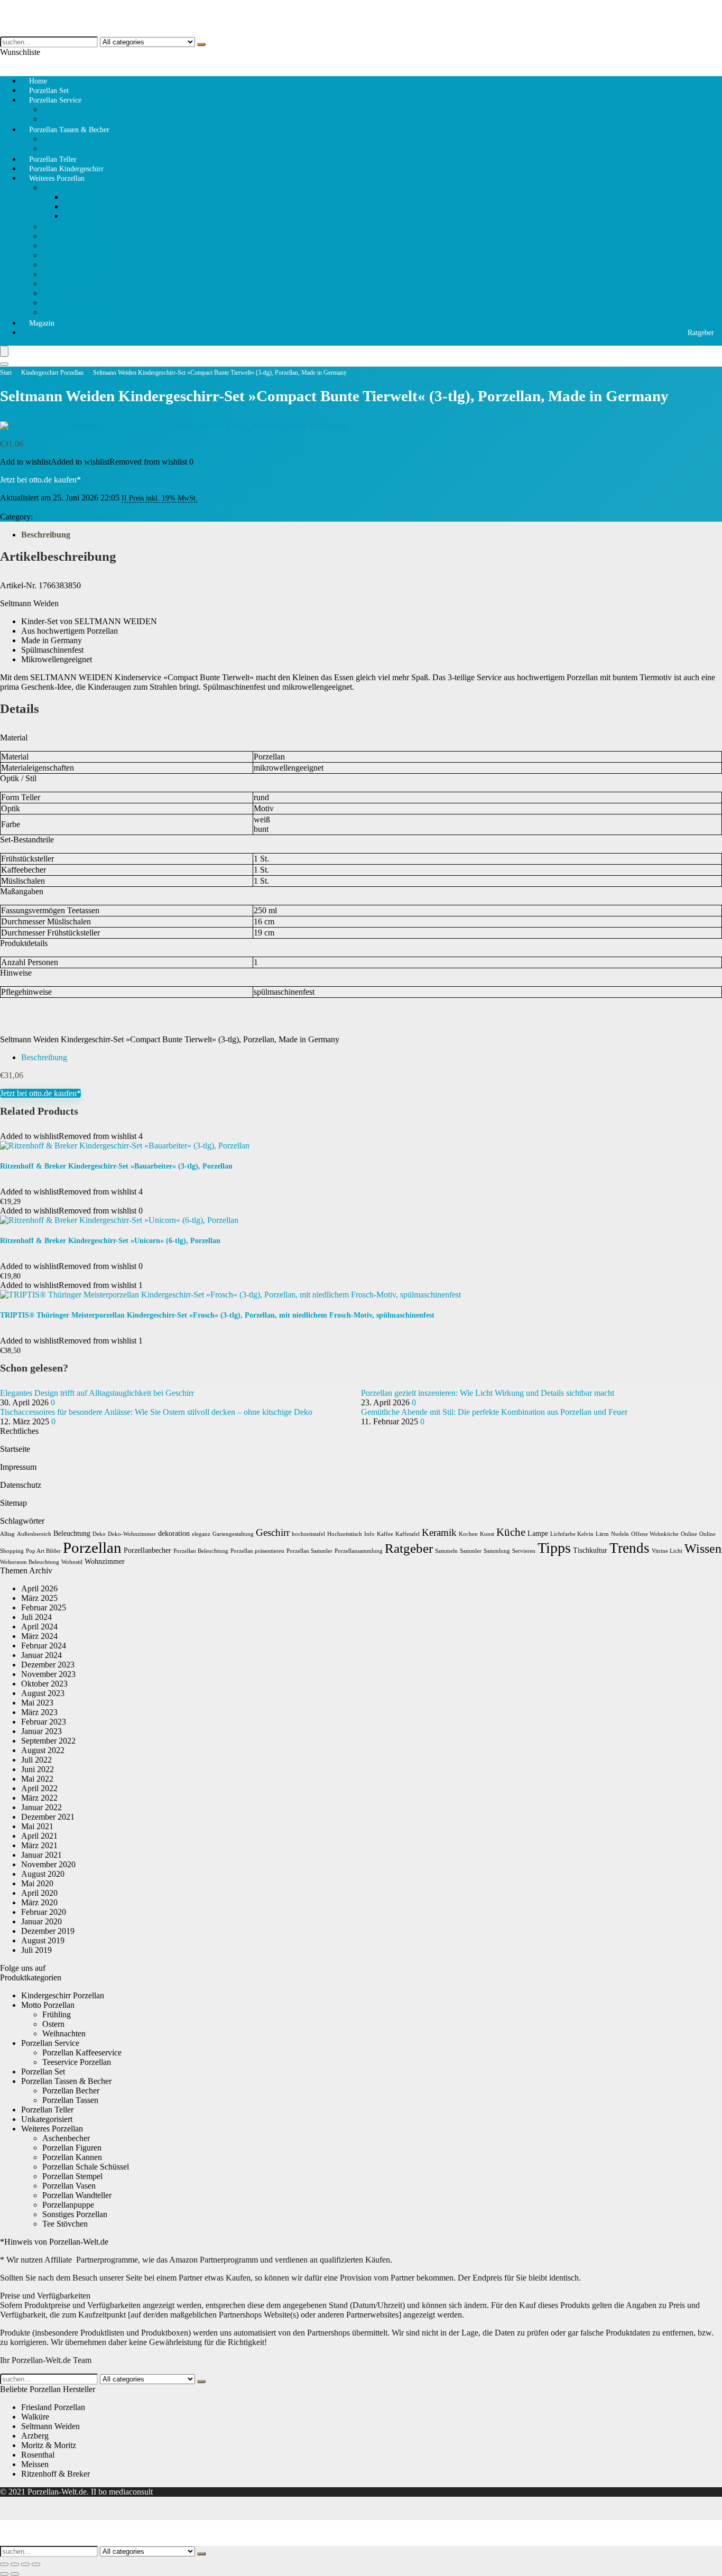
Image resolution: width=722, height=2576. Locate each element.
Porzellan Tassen (70, 139)
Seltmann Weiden (29, 507)
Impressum (18, 1467)
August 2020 (43, 1874)
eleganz (201, 1534)
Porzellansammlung (359, 1551)
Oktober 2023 (44, 1684)
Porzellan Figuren (72, 236)
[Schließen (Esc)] (36, 2564)
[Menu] (4, 351)
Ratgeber (701, 333)
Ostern (75, 206)
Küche (511, 1532)
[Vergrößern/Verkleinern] (4, 2564)
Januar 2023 (41, 1731)
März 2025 (39, 1598)
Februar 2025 (44, 1607)
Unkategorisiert (47, 2119)
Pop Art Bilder (43, 1551)
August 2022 (43, 1750)
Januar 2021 (41, 1855)
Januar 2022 (41, 1807)
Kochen (468, 1534)
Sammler (471, 1551)
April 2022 (39, 1788)
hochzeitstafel (308, 1534)
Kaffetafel (408, 1534)
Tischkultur (590, 1550)
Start (6, 373)
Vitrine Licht (667, 1551)
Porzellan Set (43, 2072)
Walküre (35, 2417)
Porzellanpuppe (68, 284)
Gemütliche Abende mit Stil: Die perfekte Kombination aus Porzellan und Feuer (494, 1412)
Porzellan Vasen (69, 2186)
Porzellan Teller (47, 2110)
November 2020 (48, 1864)
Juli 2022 (36, 1760)
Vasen (52, 293)
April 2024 (39, 1627)
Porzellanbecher (147, 1550)
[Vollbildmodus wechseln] (15, 2564)
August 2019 (43, 1940)
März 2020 (39, 1902)
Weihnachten (85, 216)
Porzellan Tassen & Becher (69, 130)
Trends (630, 1548)
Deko (99, 1534)
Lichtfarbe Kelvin (572, 1534)
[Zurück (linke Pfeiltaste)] (4, 2574)
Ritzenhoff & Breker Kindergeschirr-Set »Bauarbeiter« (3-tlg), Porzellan (116, 1166)
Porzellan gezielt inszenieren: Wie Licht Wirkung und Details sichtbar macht (488, 1393)
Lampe (538, 1533)
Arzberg (35, 2436)
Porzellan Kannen (72, 245)
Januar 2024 (41, 1655)
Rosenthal (38, 2455)
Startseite (15, 1449)
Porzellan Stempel (72, 274)
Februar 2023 (44, 1722)
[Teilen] (25, 2564)
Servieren (524, 1551)
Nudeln (620, 1534)
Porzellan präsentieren (257, 1551)
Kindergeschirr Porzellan (52, 373)
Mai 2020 (37, 1883)
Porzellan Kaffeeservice (82, 109)
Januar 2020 (41, 1921)
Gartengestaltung (233, 1534)
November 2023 (48, 1674)
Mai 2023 (37, 1703)
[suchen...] (201, 44)
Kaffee (385, 1534)
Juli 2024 (36, 1617)
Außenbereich (34, 1534)
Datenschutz (21, 1485)
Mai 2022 (37, 1779)
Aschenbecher (66, 303)
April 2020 (39, 1893)
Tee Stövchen (65, 226)
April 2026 (39, 1588)
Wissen (703, 1549)
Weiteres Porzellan (57, 178)
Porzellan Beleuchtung (201, 1551)
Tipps (554, 1548)
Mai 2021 (37, 1826)
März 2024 (39, 1636)
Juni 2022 (38, 1769)
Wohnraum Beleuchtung (30, 1562)
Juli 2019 (36, 1950)
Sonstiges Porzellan (75, 312)
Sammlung (497, 1551)
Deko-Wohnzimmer (132, 1534)
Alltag (7, 1534)
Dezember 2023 (48, 1665)
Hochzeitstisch (345, 1534)
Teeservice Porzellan (77, 2062)
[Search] (4, 364)
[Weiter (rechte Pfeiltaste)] (15, 2574)
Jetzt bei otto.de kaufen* (40, 480)
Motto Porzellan (69, 187)
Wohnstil (72, 1562)
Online (689, 1534)
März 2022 (39, 1798)
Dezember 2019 (48, 1931)
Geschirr (273, 1532)
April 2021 (39, 1836)
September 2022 (48, 1741)
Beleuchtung (72, 1533)
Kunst (487, 1534)
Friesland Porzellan (53, 2407)
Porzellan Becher (71, 2091)
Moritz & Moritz (49, 2445)
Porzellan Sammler (309, 1551)
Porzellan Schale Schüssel (86, 255)
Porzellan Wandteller (77, 265)
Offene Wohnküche (655, 1534)
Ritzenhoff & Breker (55, 2474)
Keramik (439, 1532)
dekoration (174, 1533)
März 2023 (39, 1712)
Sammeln (446, 1551)
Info (369, 1534)
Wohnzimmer (105, 1562)
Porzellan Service (55, 100)
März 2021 (39, 1845)
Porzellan (92, 1548)
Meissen (35, 2464)
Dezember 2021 (48, 1817)
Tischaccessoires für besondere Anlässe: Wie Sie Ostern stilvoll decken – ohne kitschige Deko (156, 1412)
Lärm (602, 1534)
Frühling (78, 197)
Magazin (42, 323)
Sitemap (13, 1503)
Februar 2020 (44, 1912)
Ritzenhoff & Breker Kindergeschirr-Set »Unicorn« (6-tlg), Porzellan (110, 1241)
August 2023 (43, 1693)
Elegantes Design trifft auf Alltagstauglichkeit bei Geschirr (97, 1393)
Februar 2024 (44, 1646)
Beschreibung (46, 535)
